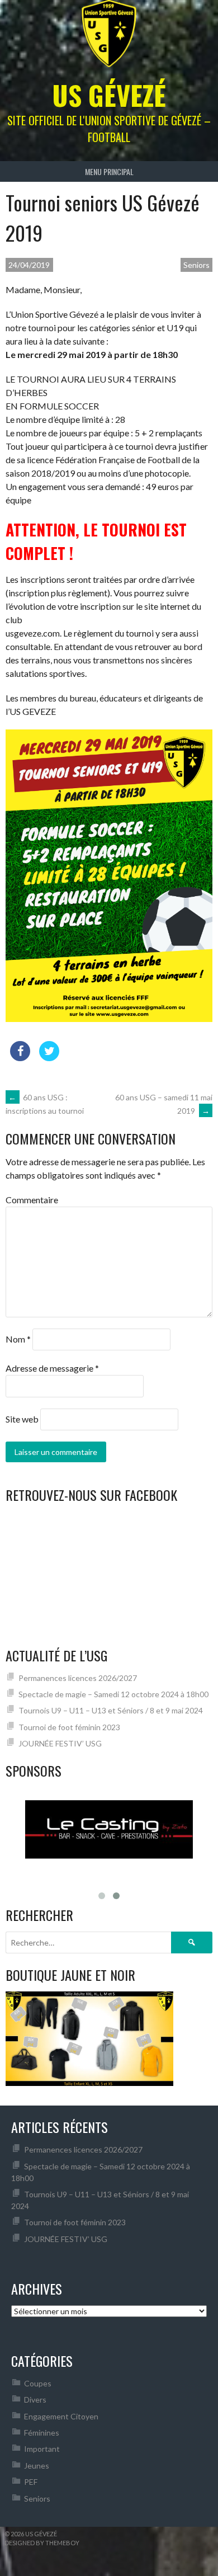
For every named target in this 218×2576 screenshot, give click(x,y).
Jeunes (37, 2466)
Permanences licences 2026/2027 (78, 1678)
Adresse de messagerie (52, 1368)
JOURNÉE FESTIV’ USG (60, 1743)
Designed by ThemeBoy (42, 2543)
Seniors (196, 265)
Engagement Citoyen (61, 2416)
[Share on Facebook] (20, 1058)
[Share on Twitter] (49, 1058)
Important (42, 2449)
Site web (22, 1419)
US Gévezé (109, 95)
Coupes (38, 2383)
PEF (31, 2482)
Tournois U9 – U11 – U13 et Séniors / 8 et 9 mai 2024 (111, 1710)
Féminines (42, 2433)
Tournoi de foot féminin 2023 (69, 1727)
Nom (18, 1339)
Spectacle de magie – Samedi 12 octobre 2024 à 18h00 (113, 1694)
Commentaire (32, 1200)
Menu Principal (109, 171)
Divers (35, 2400)
